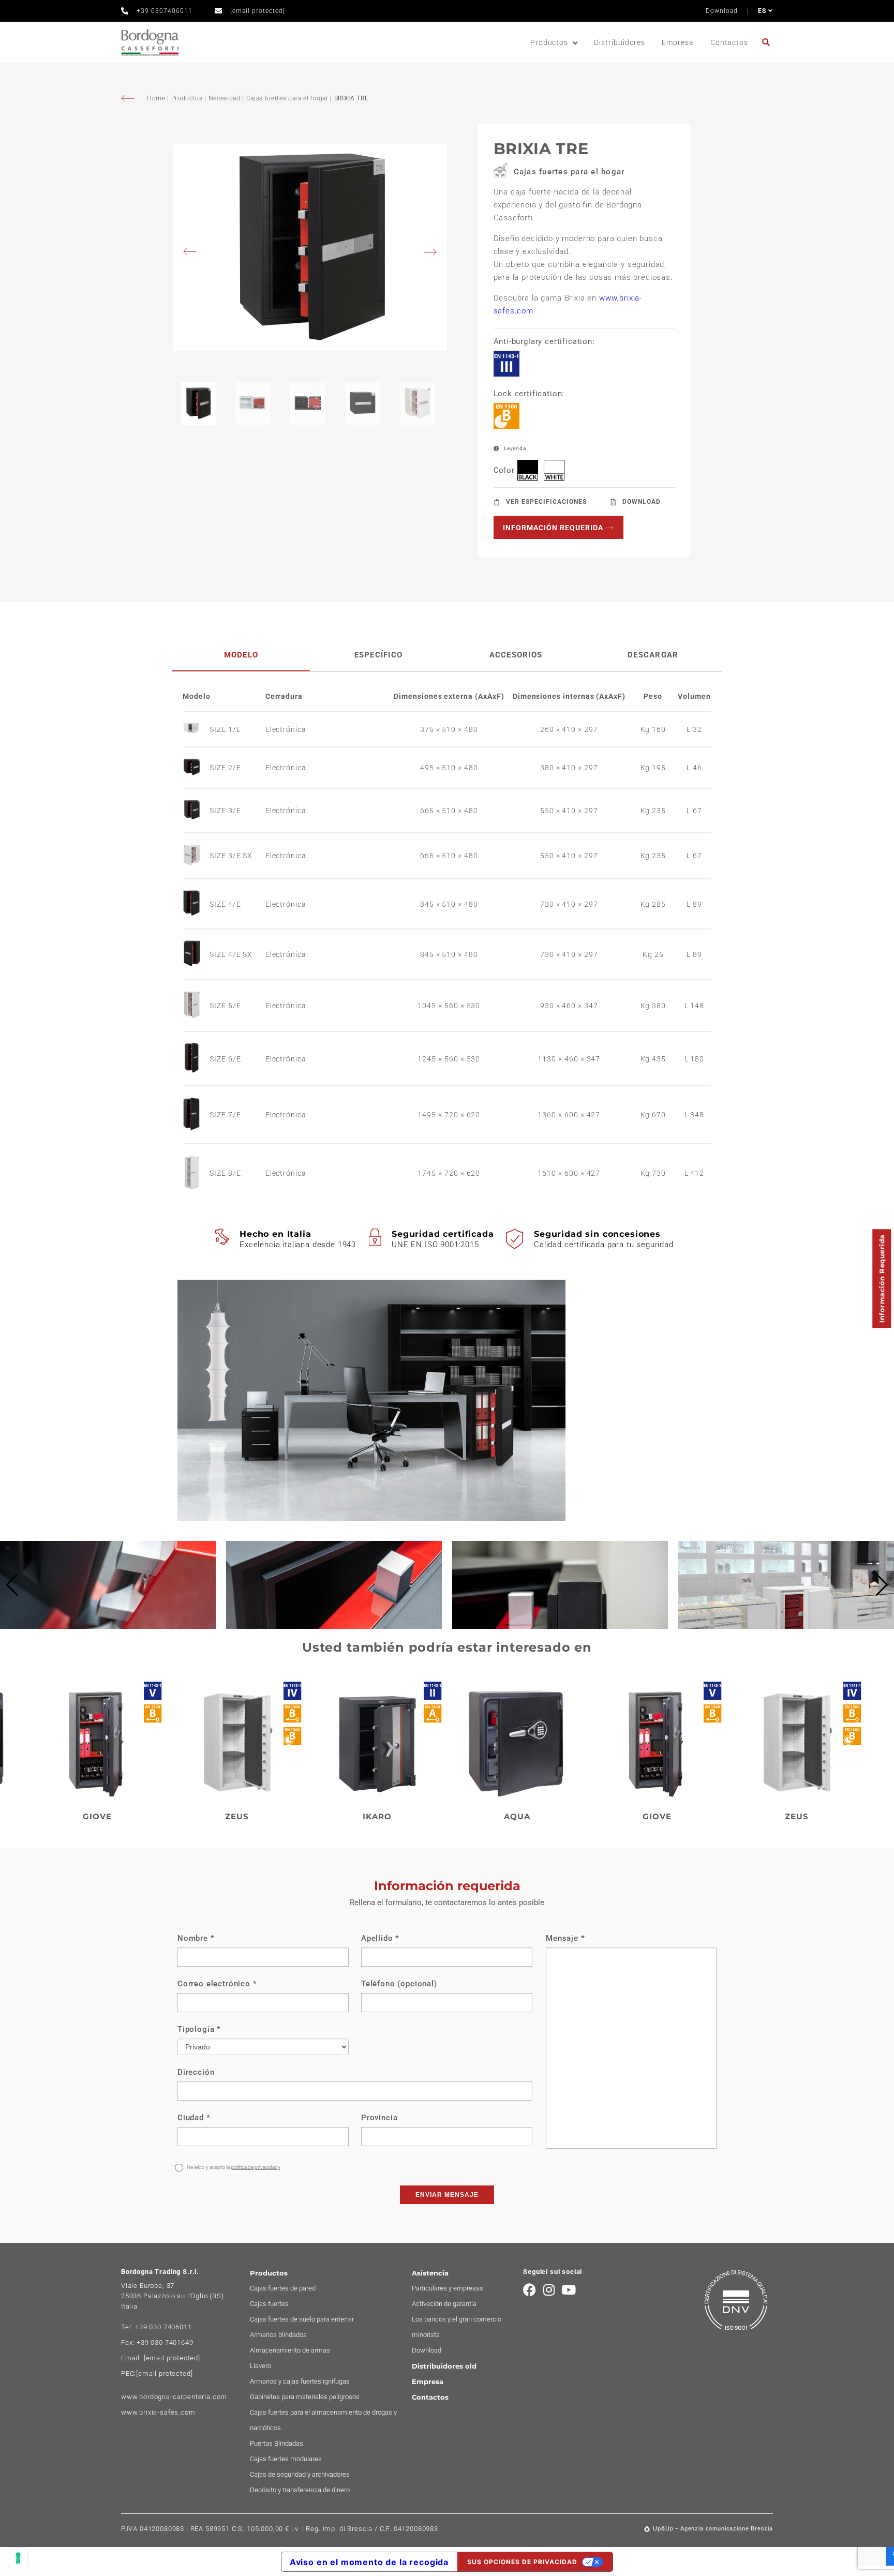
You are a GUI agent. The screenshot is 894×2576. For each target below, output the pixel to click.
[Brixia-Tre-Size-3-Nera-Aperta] (310, 248)
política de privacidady (256, 2167)
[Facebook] (530, 2290)
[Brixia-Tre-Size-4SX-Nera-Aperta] (196, 954)
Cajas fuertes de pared (283, 2288)
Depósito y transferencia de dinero (300, 2490)
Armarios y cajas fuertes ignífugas (300, 2381)
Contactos (729, 42)
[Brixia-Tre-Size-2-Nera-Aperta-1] (196, 768)
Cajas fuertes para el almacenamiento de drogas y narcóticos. (323, 2420)
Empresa (678, 42)
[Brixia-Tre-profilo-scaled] (334, 1626)
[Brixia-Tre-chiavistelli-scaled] (108, 1626)
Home (157, 98)
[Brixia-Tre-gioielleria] (786, 1626)
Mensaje (565, 1938)
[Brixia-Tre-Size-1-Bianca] (196, 729)
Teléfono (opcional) (399, 1984)
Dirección (196, 2072)
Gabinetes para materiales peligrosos (305, 2397)
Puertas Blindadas (277, 2443)
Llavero (260, 2366)
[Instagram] (549, 2290)
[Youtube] (569, 2290)
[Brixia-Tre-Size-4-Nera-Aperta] (196, 904)
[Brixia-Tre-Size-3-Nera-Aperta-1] (196, 811)
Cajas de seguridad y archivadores (300, 2474)
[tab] (241, 655)
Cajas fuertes (269, 2304)
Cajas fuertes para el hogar (287, 98)
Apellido (380, 1938)
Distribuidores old (444, 2366)
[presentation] (193, 253)
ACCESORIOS (516, 655)
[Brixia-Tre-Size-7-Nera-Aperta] (196, 1115)
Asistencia (430, 2273)
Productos (549, 42)
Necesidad (225, 98)
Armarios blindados (278, 2335)
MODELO (241, 655)
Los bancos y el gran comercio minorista (457, 2327)
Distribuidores (620, 42)
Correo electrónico (217, 1984)
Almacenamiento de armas (290, 2350)
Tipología (199, 2029)
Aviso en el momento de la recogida (369, 2562)
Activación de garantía (444, 2304)
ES (763, 11)
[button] (12, 1585)
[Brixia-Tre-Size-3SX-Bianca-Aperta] (196, 856)
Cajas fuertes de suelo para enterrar (302, 2319)
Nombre (196, 1938)
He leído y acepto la (233, 2167)
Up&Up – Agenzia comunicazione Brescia (713, 2528)
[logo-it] (150, 43)
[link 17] (768, 42)
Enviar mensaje (447, 2195)
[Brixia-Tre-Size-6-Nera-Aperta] (196, 1059)
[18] (18, 2558)
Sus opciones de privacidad (522, 2562)
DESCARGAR (653, 655)
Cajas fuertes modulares (286, 2459)
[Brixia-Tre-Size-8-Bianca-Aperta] (196, 1173)
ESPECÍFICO (379, 655)
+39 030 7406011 (163, 2327)
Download (722, 11)
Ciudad (194, 2118)
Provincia (379, 2118)
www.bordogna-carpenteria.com (174, 2397)
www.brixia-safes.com (158, 2412)
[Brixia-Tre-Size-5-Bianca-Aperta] (196, 1006)
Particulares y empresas (448, 2288)
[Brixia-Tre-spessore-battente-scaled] (560, 1626)
